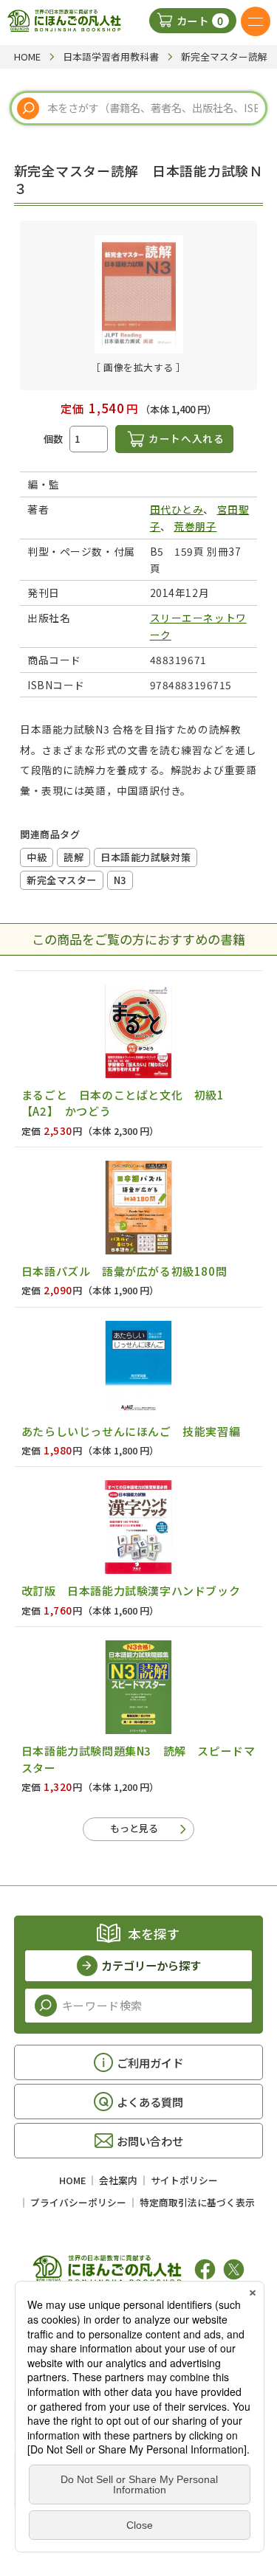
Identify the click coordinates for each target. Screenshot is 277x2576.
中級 (37, 857)
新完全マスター (62, 880)
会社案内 (118, 2180)
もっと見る (134, 1828)
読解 (73, 857)
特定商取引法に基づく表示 (197, 2202)
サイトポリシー (184, 2180)
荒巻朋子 (195, 526)
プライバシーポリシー (78, 2202)
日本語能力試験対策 (146, 857)
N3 (120, 880)
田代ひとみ (177, 509)
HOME (72, 2180)
